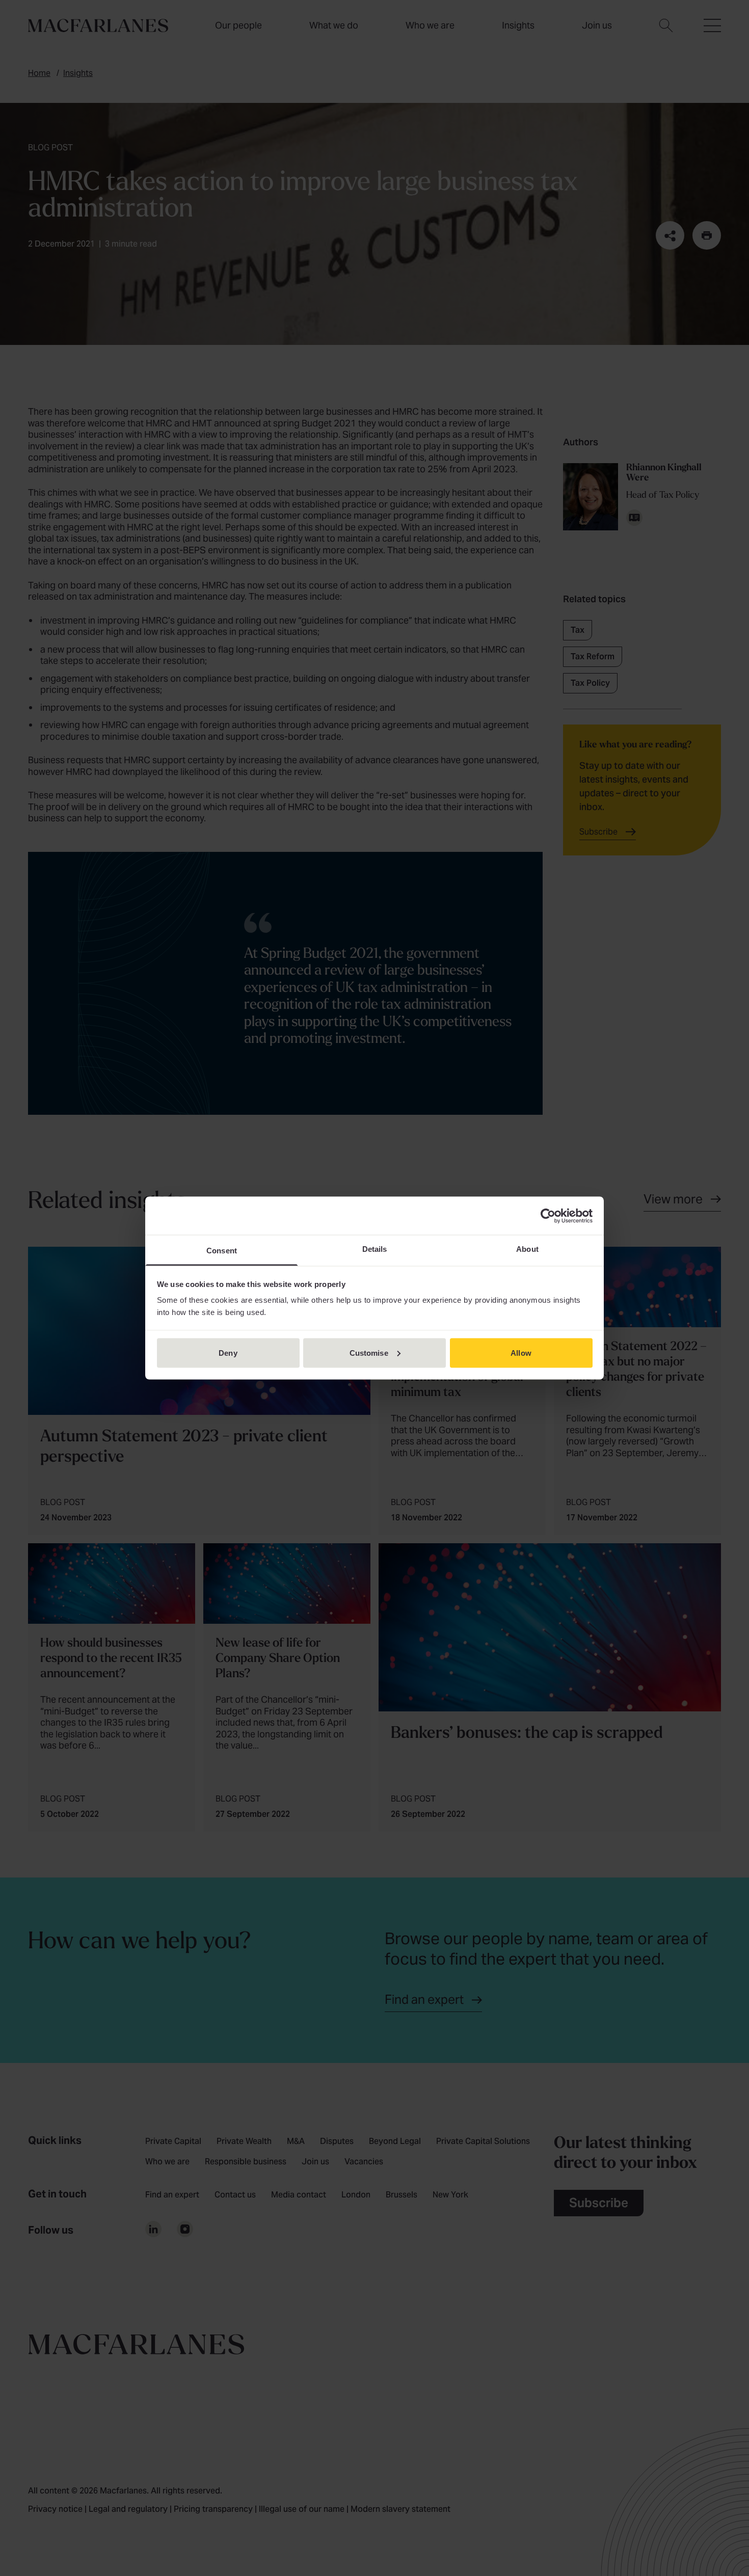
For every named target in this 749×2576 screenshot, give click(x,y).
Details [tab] (375, 1249)
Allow (521, 1352)
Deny (228, 1352)
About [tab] (527, 1249)
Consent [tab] (222, 1251)
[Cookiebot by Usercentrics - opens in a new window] (548, 1216)
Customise (369, 1352)
